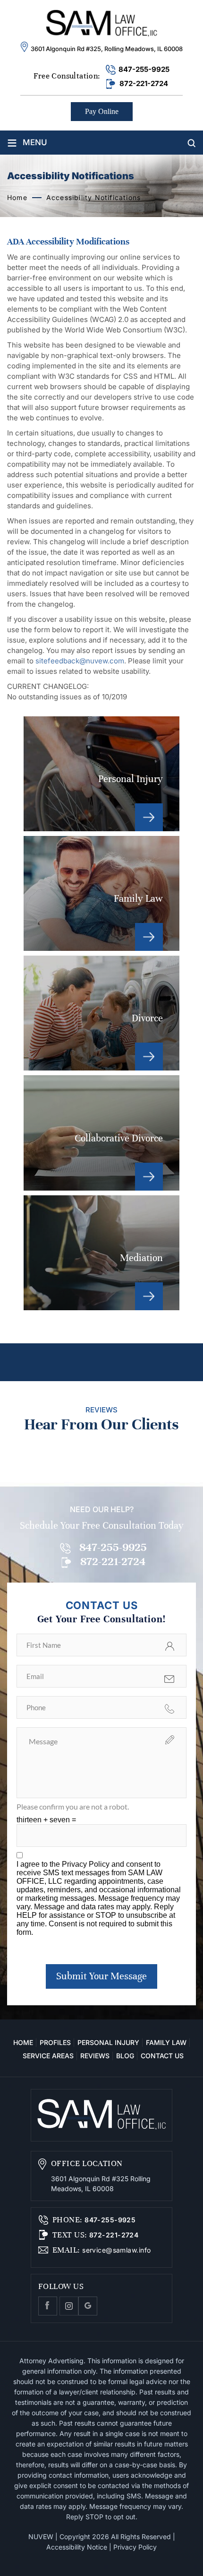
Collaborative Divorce (101, 1133)
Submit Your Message (101, 1976)
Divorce (101, 1013)
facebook (48, 2306)
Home (23, 2042)
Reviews (95, 2056)
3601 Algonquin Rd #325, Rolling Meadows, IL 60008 (107, 49)
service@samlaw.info (116, 2250)
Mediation (101, 1253)
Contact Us (162, 2056)
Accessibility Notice (77, 2547)
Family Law (101, 893)
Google (88, 2306)
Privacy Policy (87, 1864)
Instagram (69, 2306)
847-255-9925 (144, 69)
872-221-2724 (144, 83)
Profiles (55, 2042)
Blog (125, 2056)
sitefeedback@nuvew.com (80, 661)
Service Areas (48, 2056)
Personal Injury (101, 774)
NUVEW (41, 2537)
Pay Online (102, 111)
